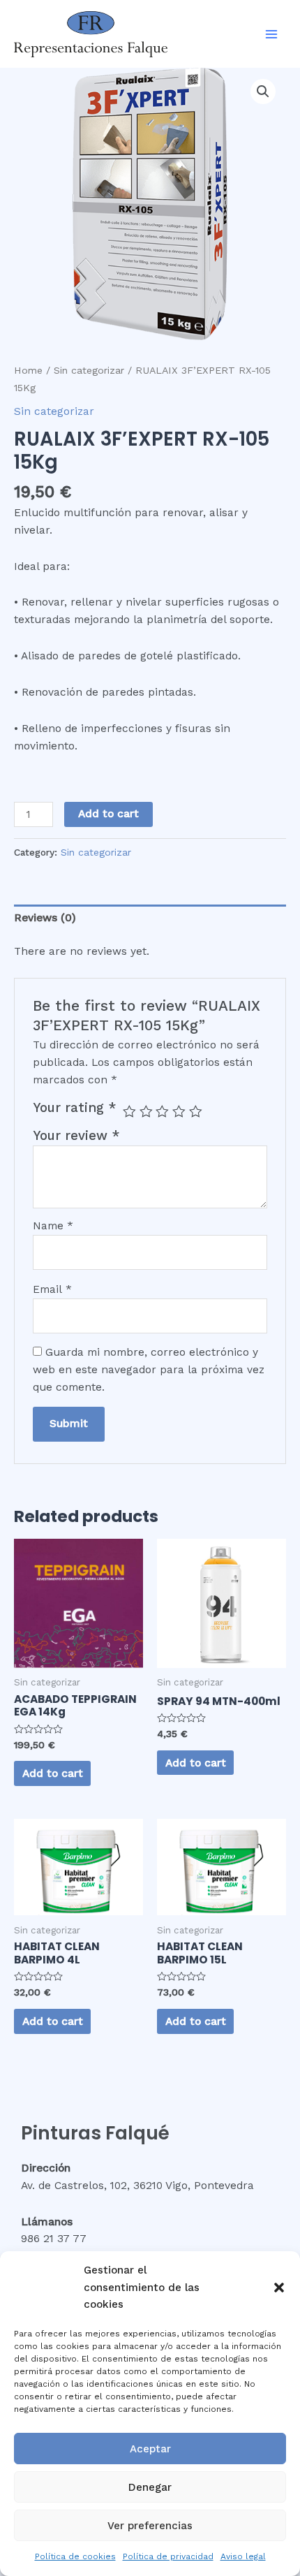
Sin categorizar (89, 370)
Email (52, 1289)
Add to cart (108, 814)
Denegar (150, 2487)
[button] (279, 2288)
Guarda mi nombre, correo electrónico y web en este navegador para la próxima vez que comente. (149, 1370)
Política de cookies (75, 2556)
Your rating (75, 1108)
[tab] (150, 919)
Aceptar (150, 2449)
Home (28, 370)
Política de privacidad (168, 2556)
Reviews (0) (45, 918)
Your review (76, 1136)
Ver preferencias (150, 2526)
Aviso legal (243, 2556)
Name (53, 1226)
